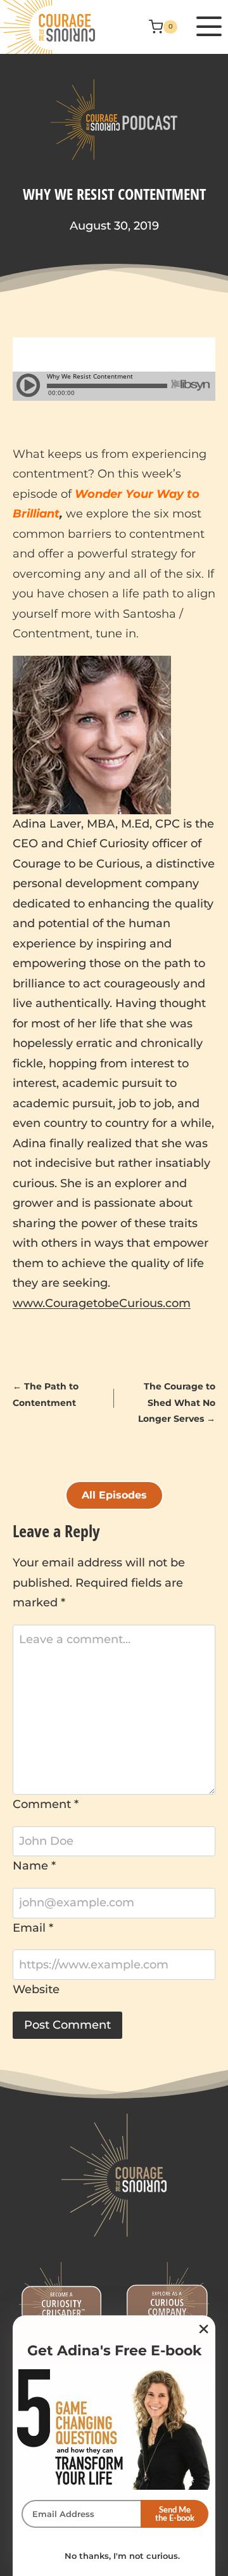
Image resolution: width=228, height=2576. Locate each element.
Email (33, 1928)
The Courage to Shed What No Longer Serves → (177, 1402)
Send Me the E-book (175, 2514)
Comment (46, 1804)
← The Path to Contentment (46, 1394)
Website (36, 1989)
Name (34, 1866)
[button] (206, 27)
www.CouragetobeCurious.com (102, 1303)
